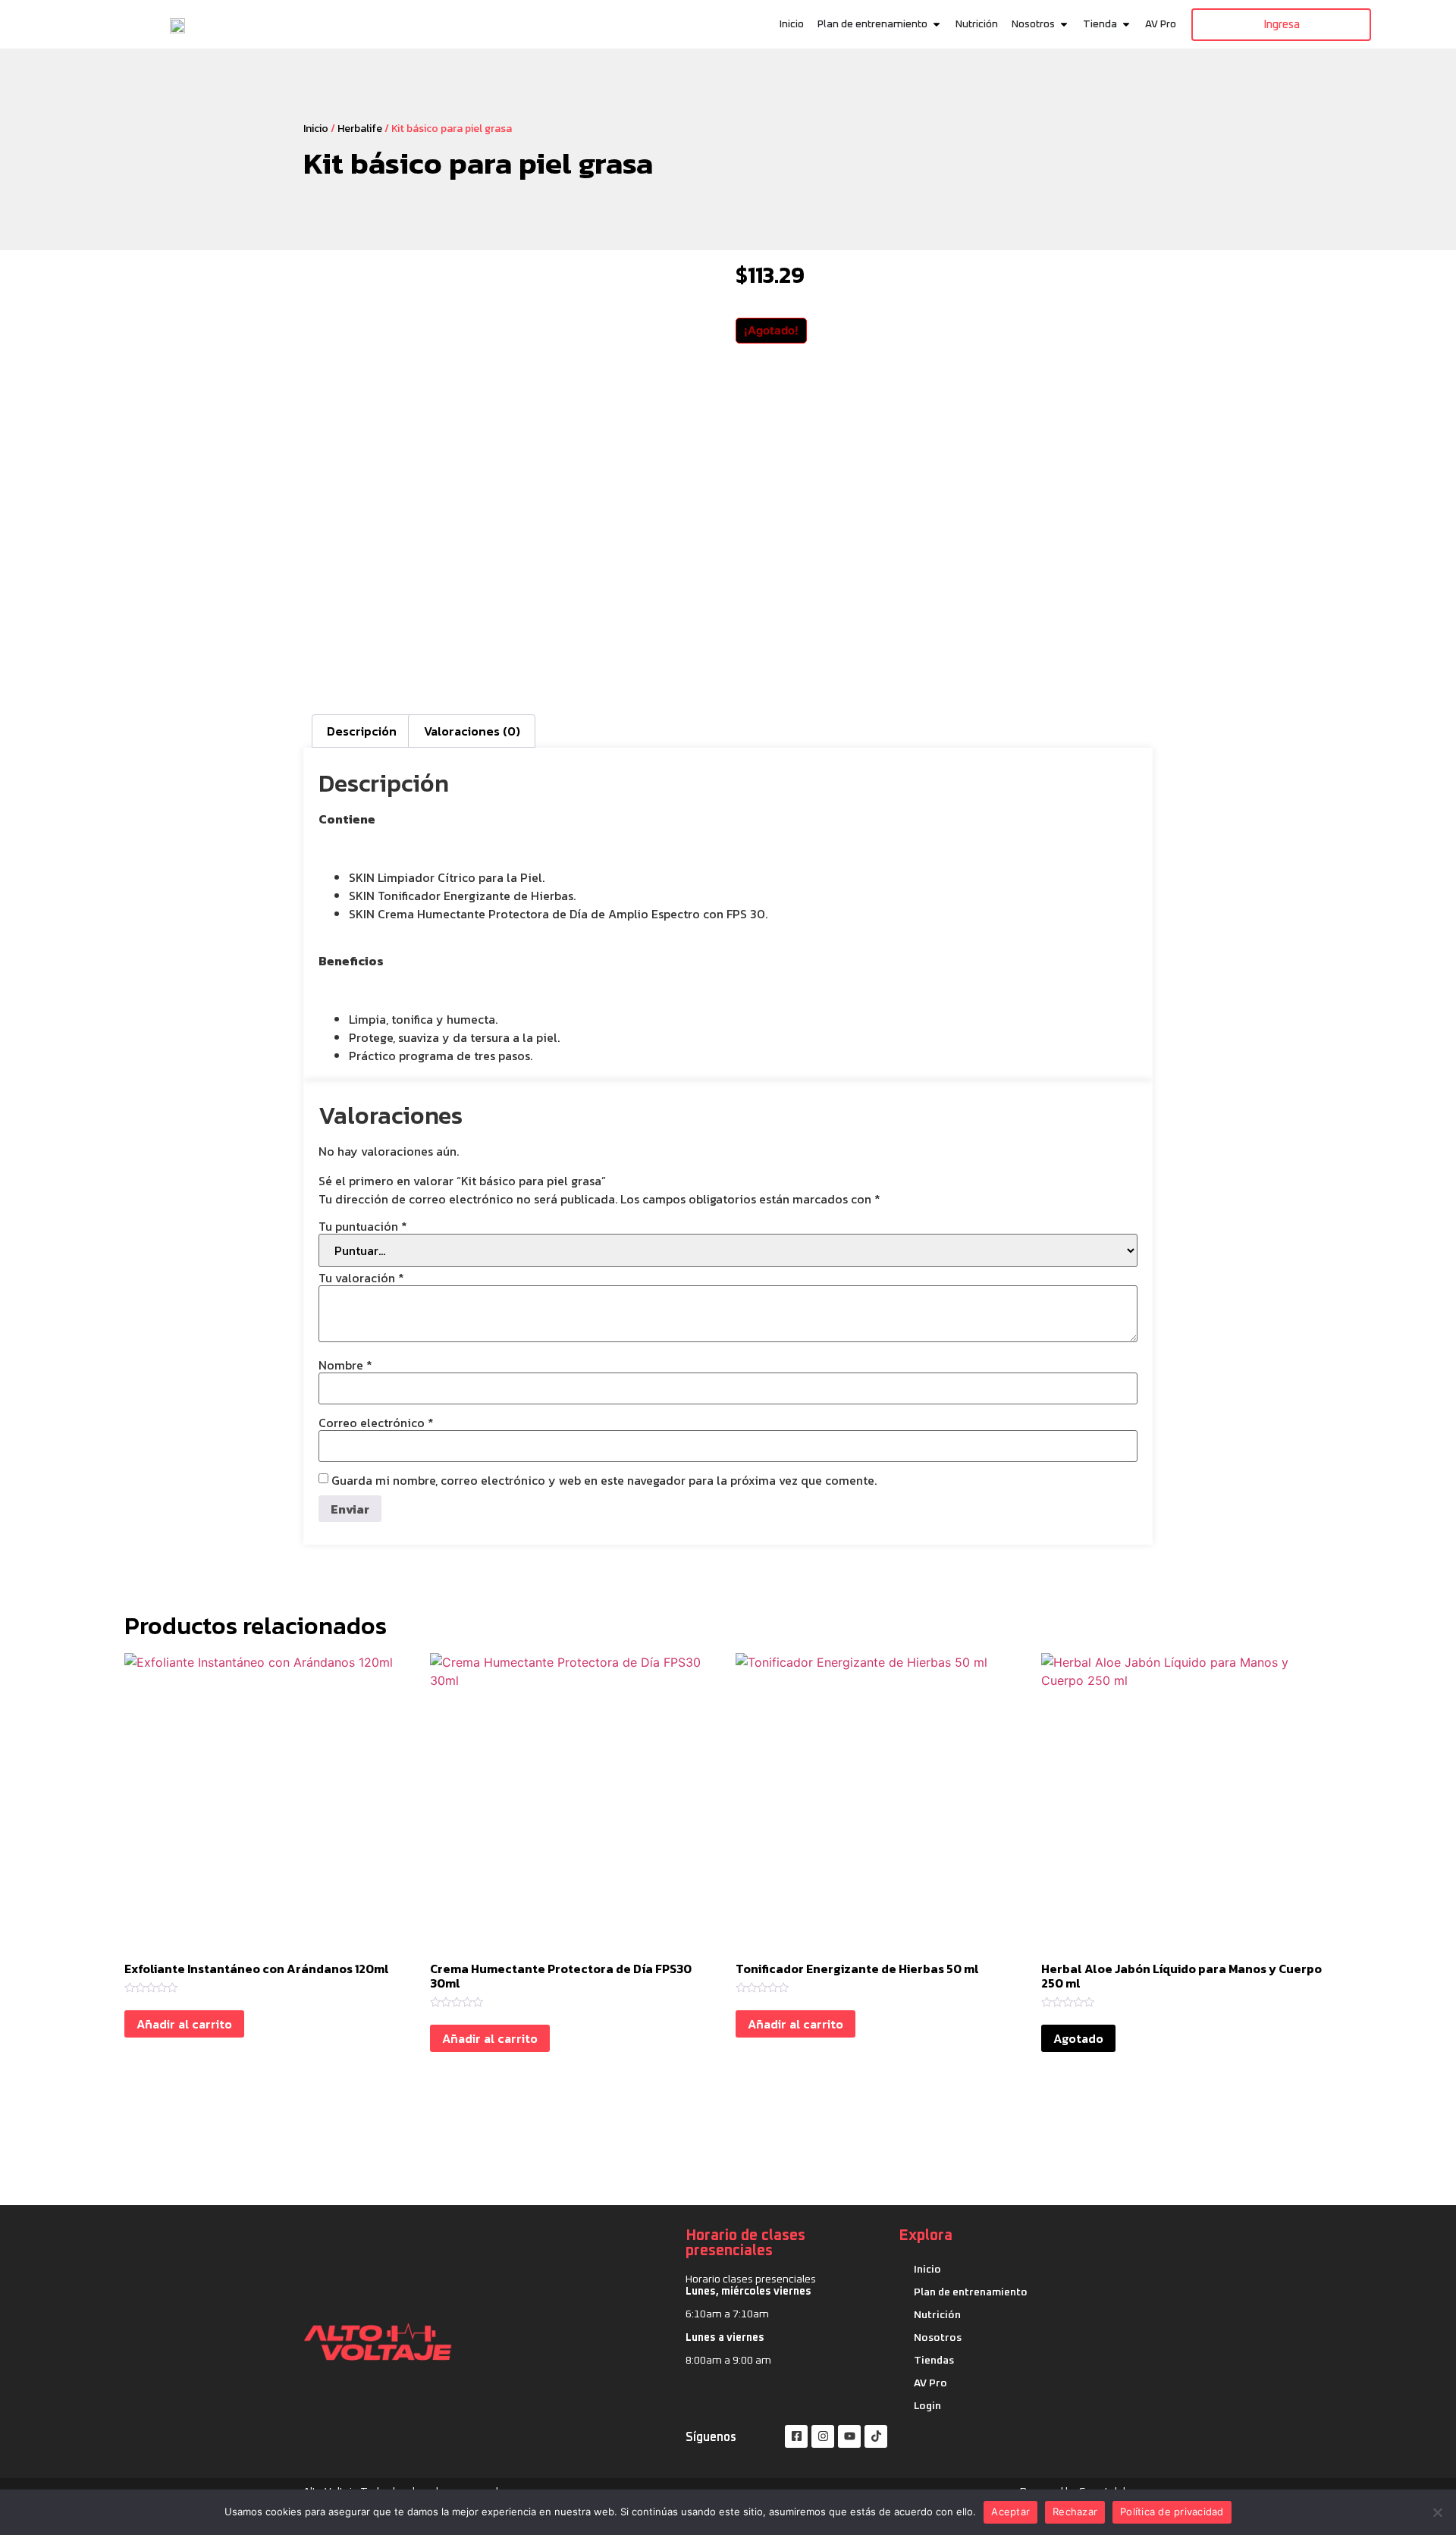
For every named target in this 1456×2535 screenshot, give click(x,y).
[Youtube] (849, 2436)
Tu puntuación (363, 1226)
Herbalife (360, 129)
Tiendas (934, 2361)
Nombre (345, 1365)
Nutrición (937, 2315)
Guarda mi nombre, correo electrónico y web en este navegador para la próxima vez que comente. (604, 1480)
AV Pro (930, 2383)
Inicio (316, 129)
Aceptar (1010, 2511)
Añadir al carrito (184, 2024)
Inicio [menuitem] (792, 24)
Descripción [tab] (362, 731)
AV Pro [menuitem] (1161, 24)
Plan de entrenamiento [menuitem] (872, 24)
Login (927, 2406)
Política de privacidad (1172, 2511)
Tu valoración (361, 1278)
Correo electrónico (376, 1423)
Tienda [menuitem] (1100, 24)
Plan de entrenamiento (971, 2292)
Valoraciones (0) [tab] (472, 731)
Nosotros (938, 2338)
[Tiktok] (876, 2436)
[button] (937, 25)
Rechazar (1075, 2511)
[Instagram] (823, 2436)
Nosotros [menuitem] (1033, 24)
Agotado (1078, 2038)
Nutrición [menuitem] (977, 24)
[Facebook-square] (796, 2436)
